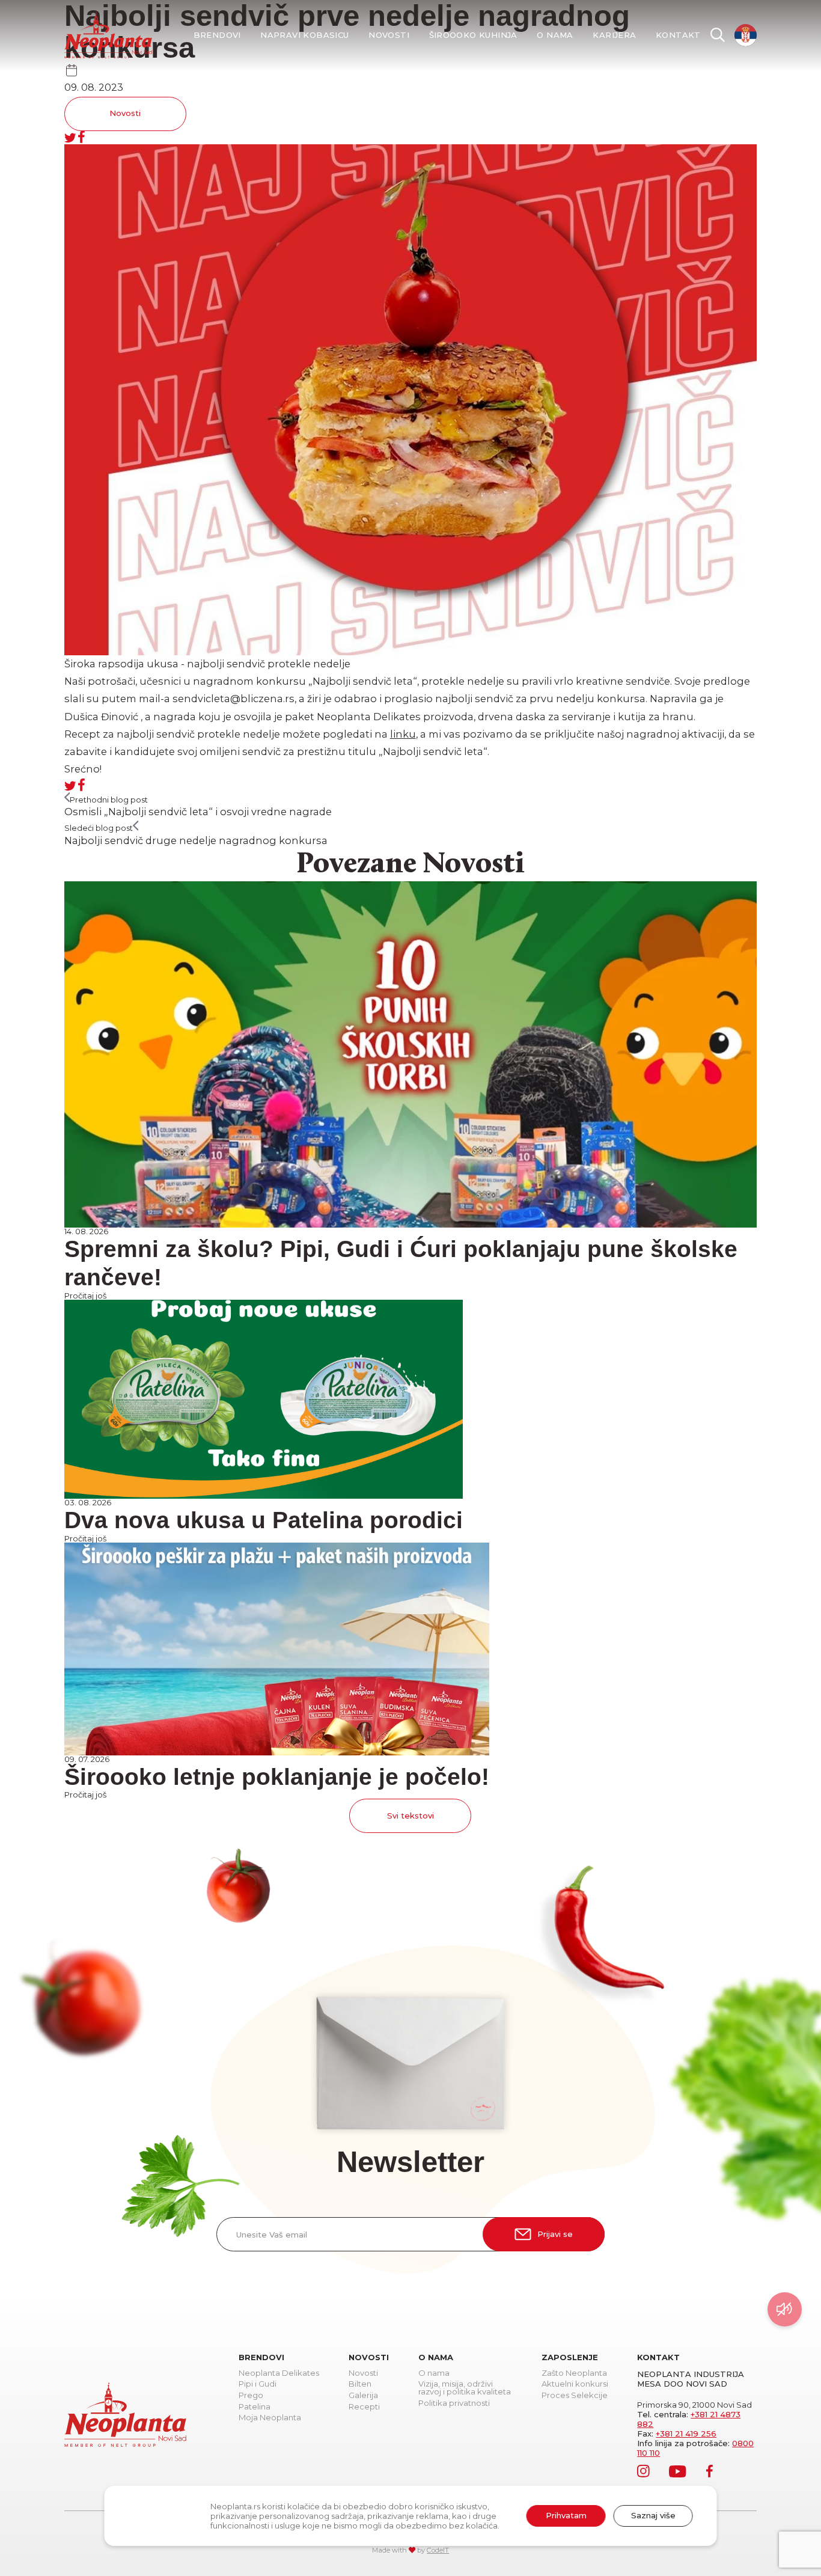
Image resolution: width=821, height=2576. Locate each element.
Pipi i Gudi (258, 2384)
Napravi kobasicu (304, 35)
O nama (555, 35)
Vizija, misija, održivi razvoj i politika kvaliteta (465, 2388)
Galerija (363, 2396)
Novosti (389, 35)
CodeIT (438, 2550)
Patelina (255, 2407)
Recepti (364, 2407)
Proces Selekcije (575, 2396)
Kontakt (678, 35)
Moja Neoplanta (270, 2418)
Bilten (360, 2384)
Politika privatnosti (454, 2403)
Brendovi (217, 35)
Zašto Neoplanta (574, 2373)
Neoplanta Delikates (279, 2373)
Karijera (614, 35)
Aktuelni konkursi (575, 2384)
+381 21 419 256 (686, 2434)
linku (403, 734)
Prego (251, 2396)
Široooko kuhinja (473, 35)
